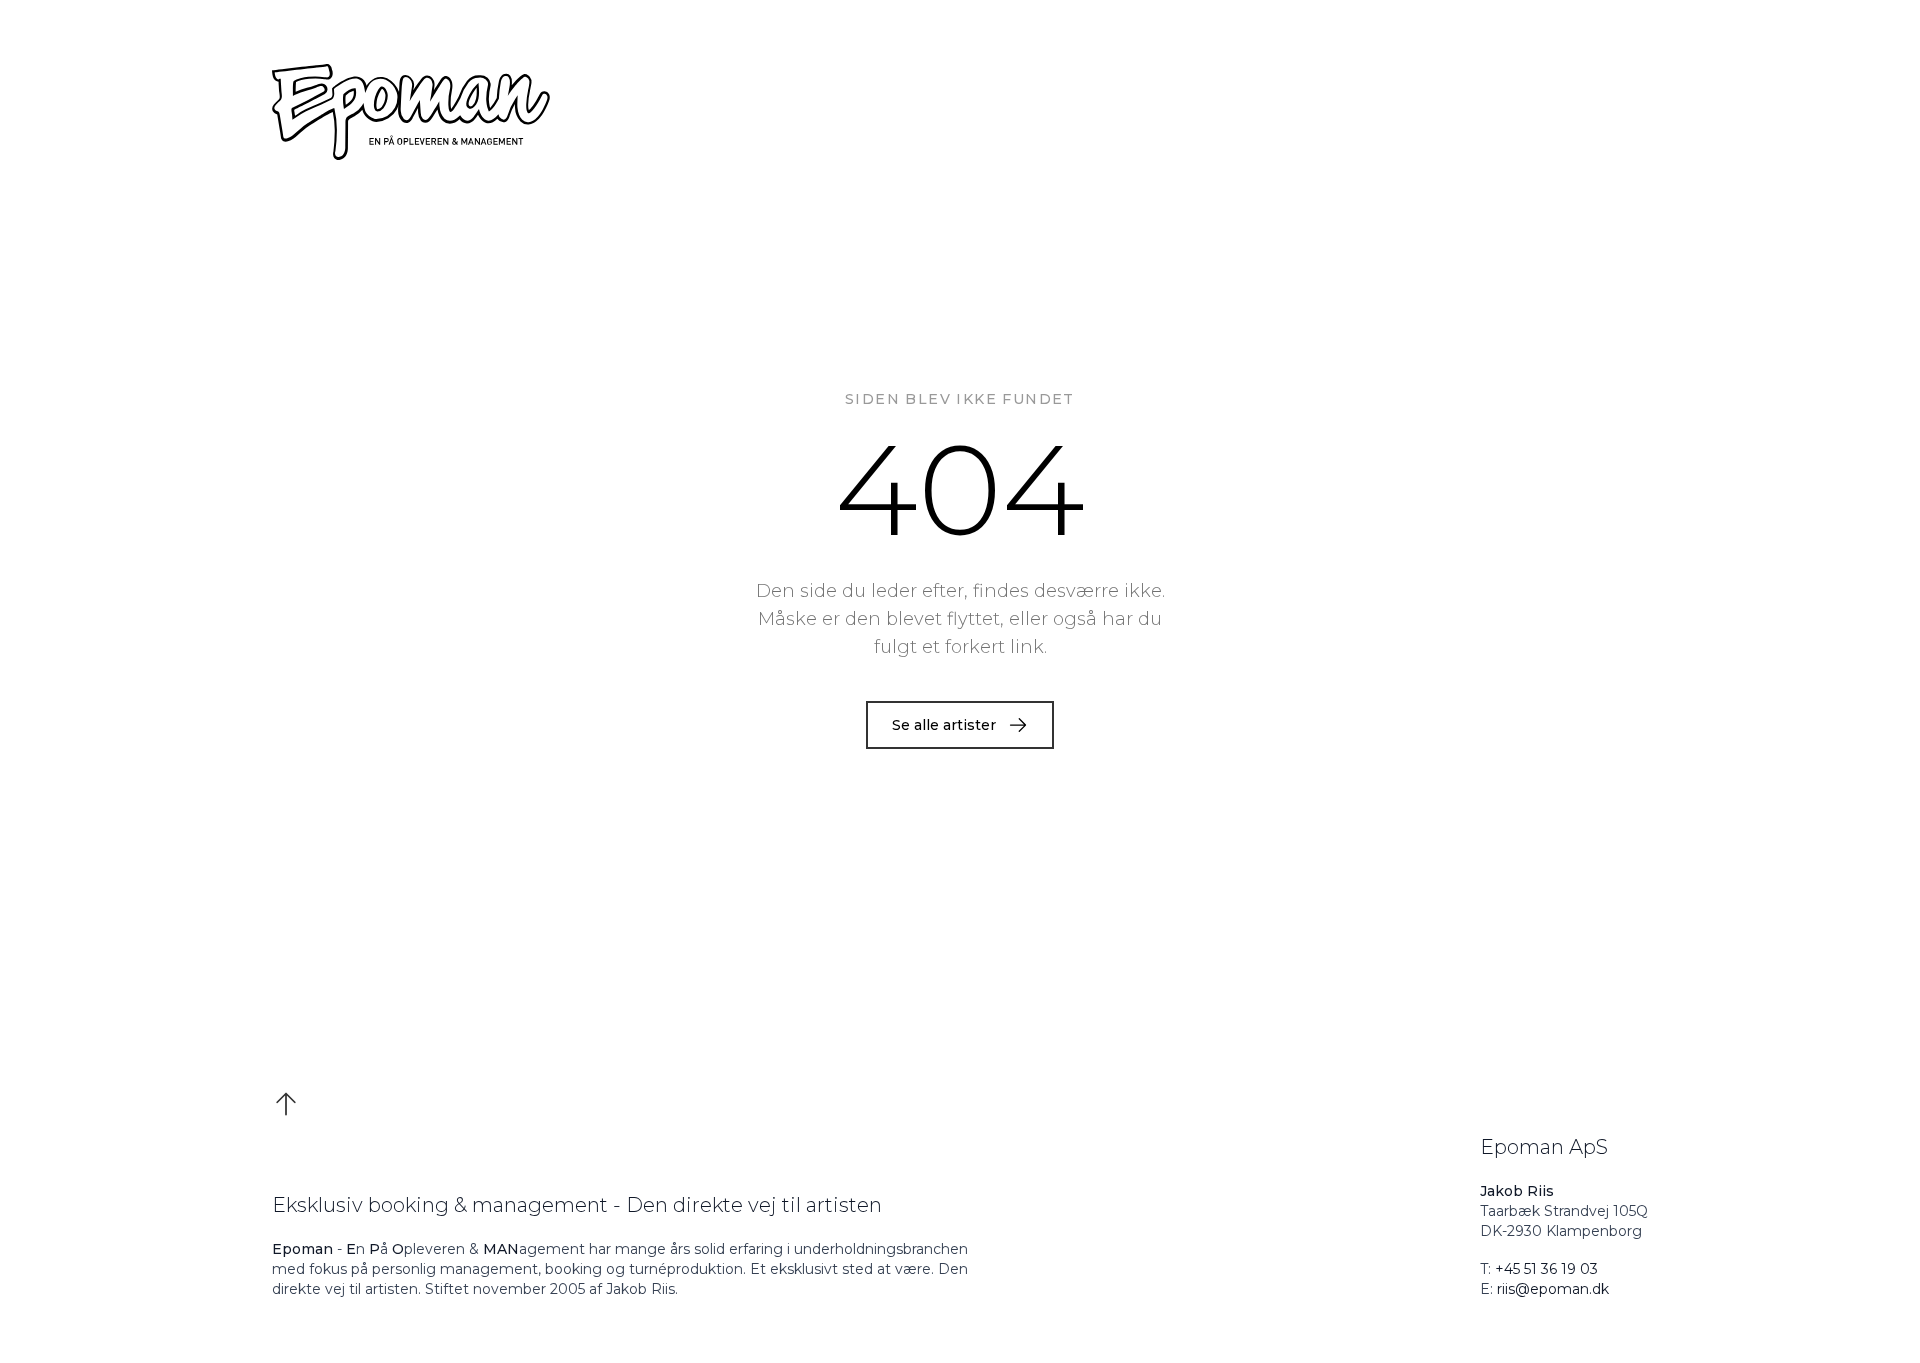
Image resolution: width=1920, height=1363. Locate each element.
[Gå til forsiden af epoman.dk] (960, 112)
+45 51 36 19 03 (1546, 1269)
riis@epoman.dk (1553, 1289)
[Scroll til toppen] (286, 1092)
